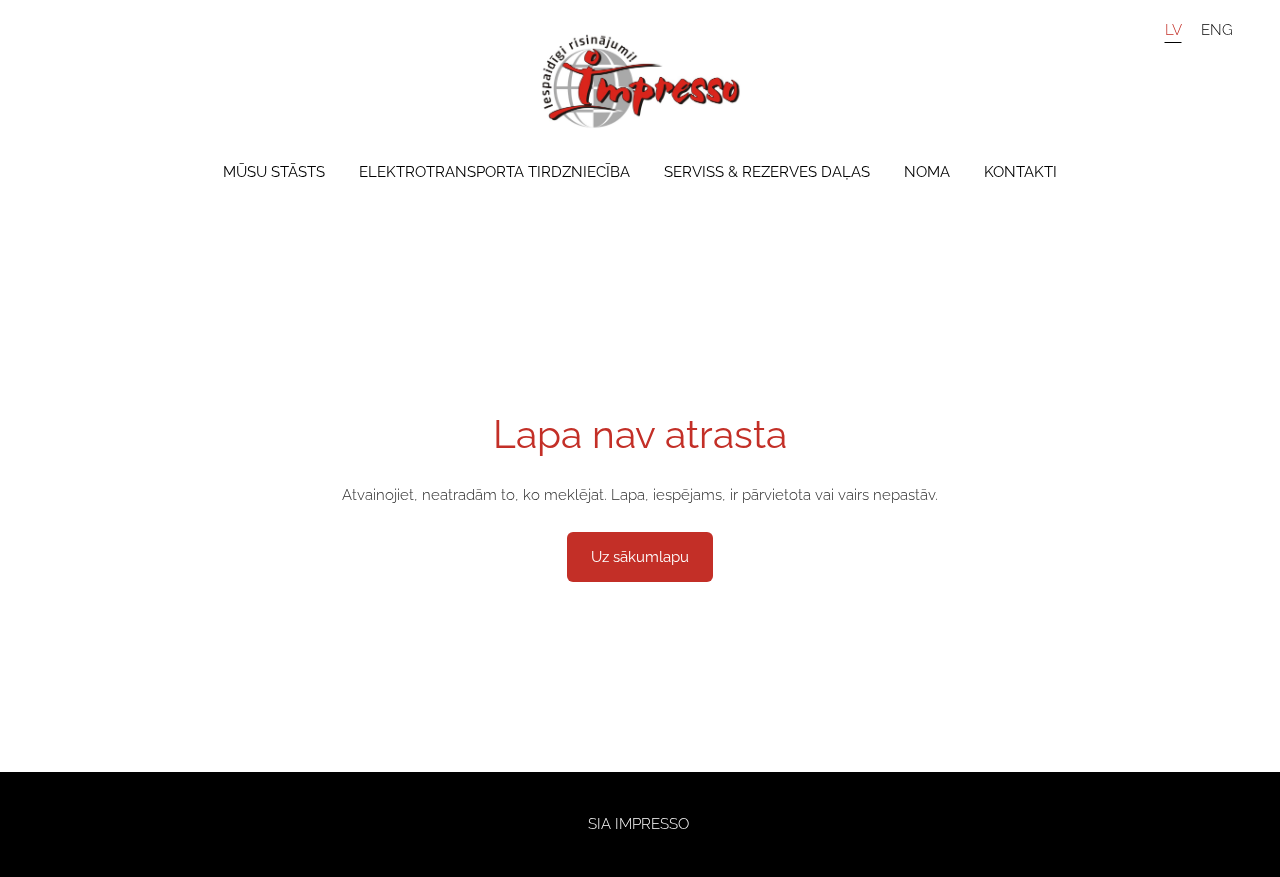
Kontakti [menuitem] (1020, 172)
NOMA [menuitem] (927, 172)
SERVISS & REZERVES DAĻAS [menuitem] (767, 172)
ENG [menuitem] (1217, 29)
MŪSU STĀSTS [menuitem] (274, 172)
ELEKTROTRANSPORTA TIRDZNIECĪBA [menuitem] (494, 172)
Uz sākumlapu (640, 557)
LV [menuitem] (1173, 29)
